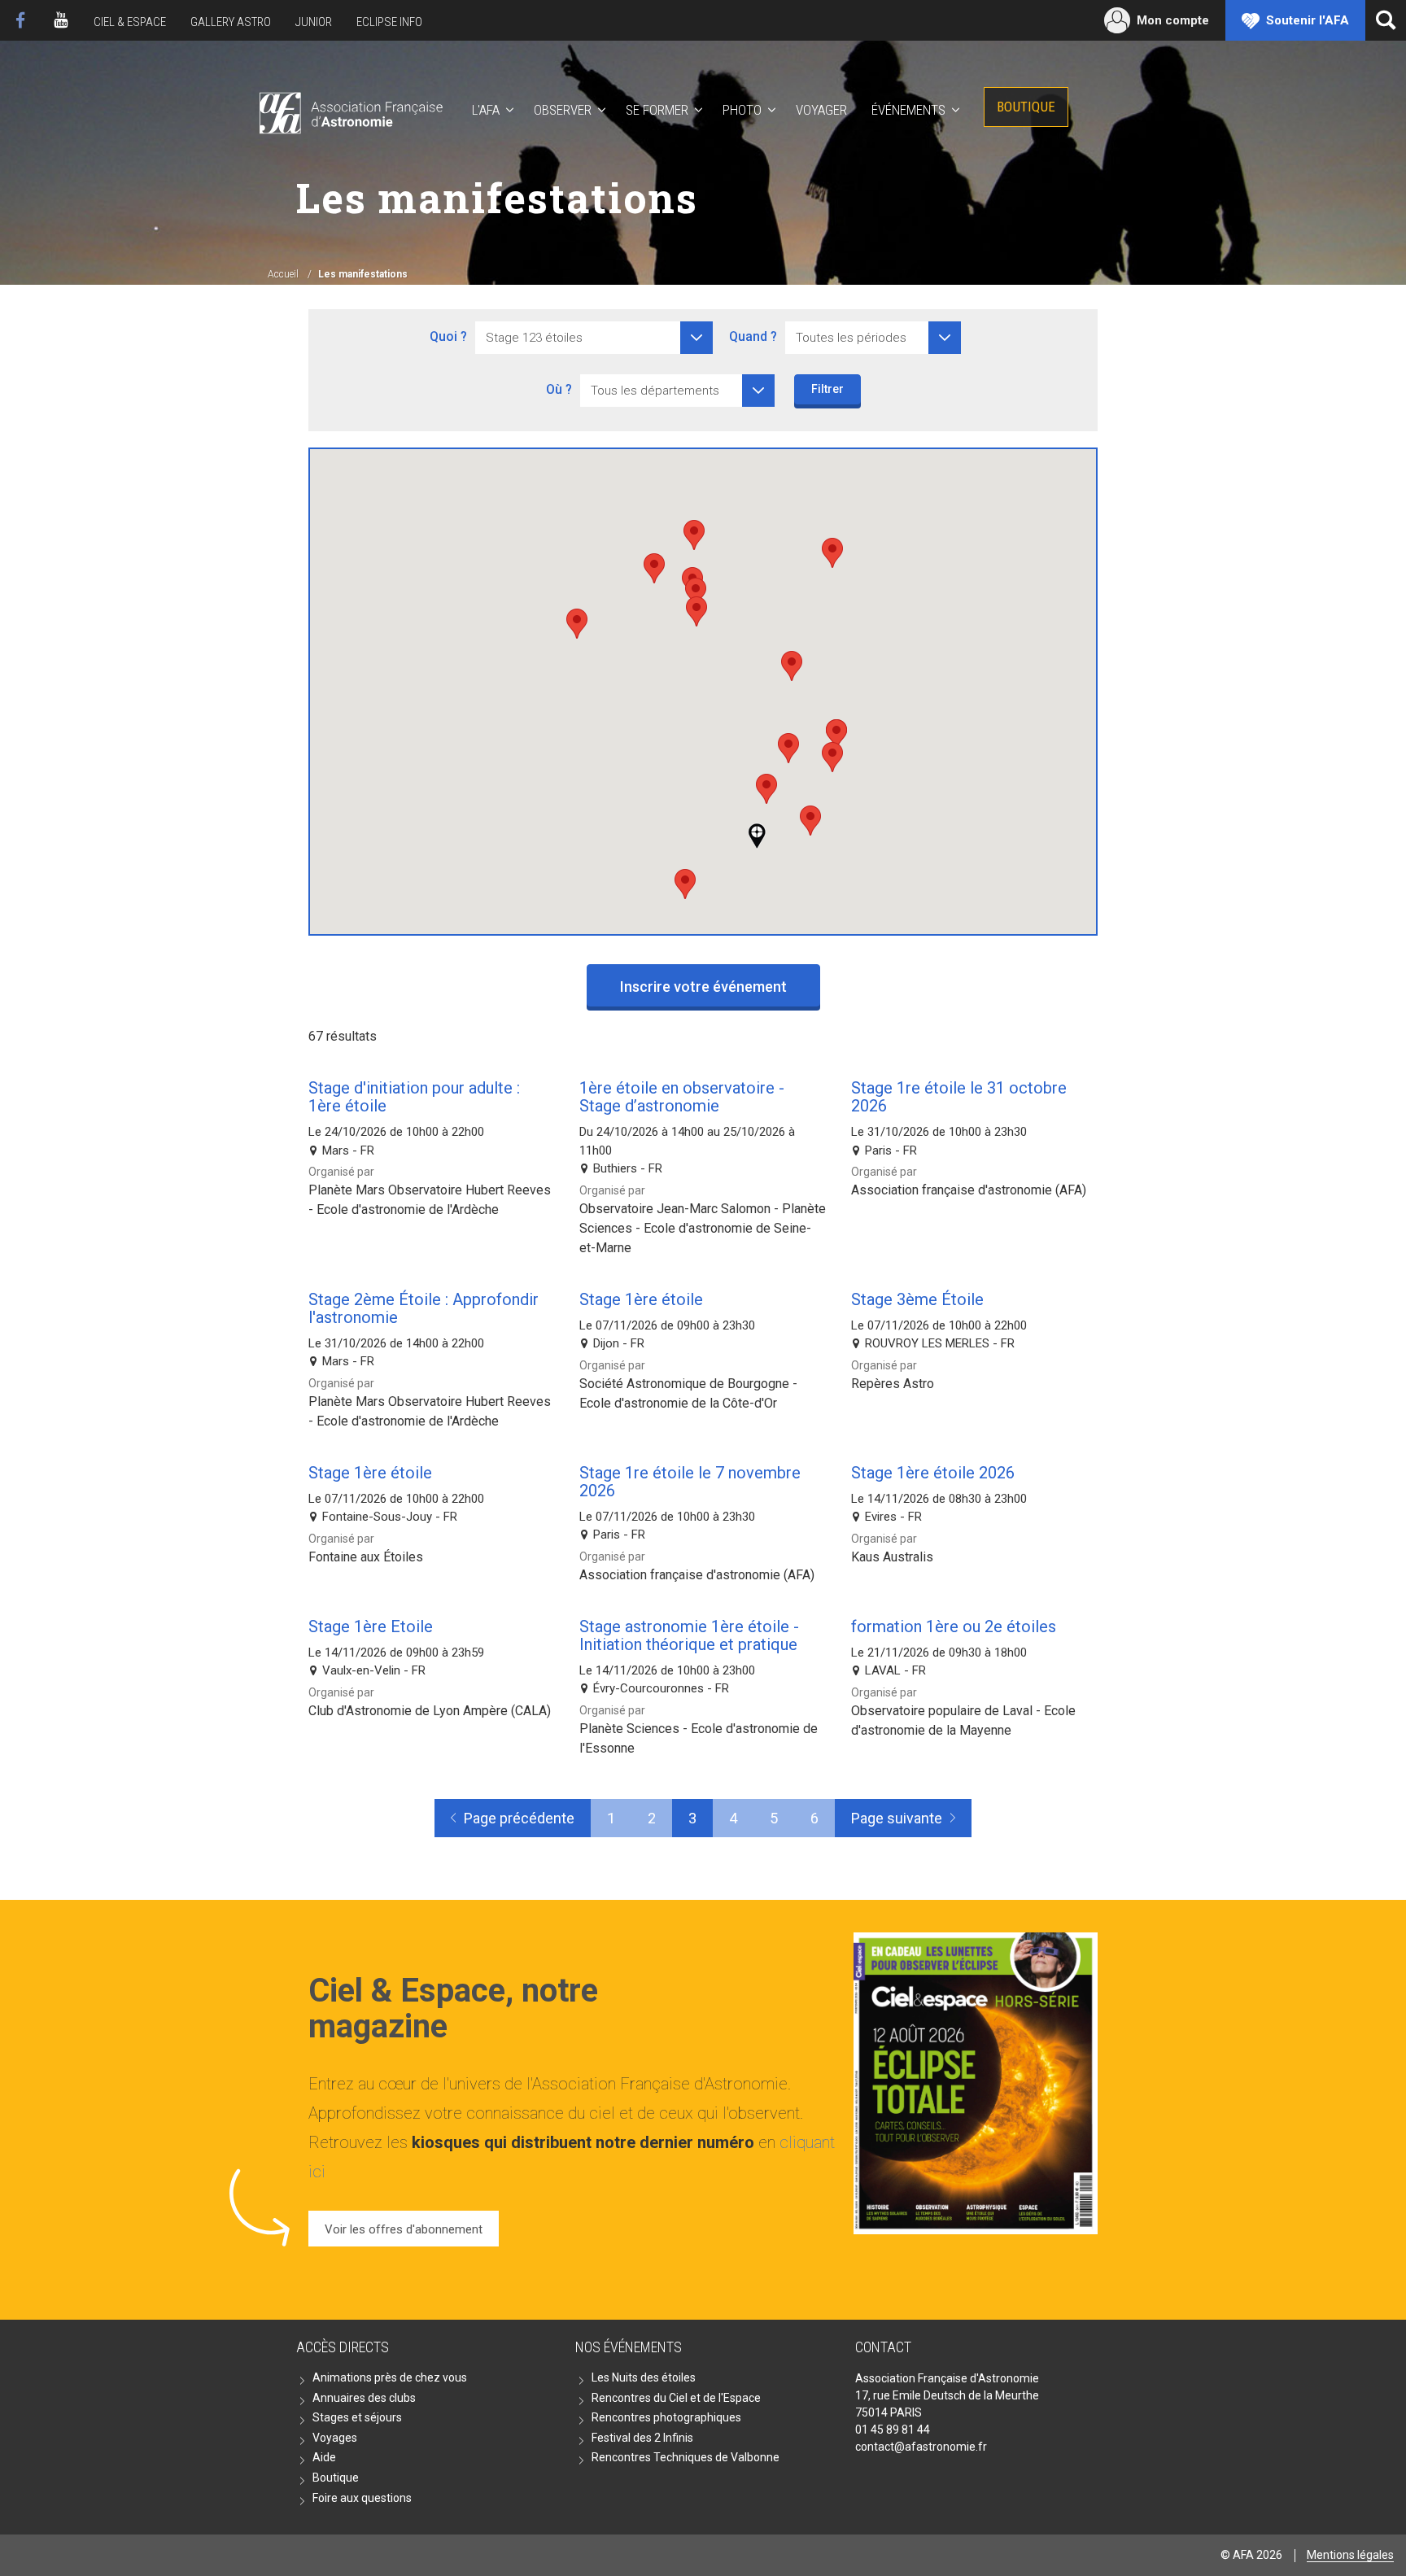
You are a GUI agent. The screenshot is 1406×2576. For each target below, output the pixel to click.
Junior (314, 22)
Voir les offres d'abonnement (404, 2229)
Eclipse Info (389, 22)
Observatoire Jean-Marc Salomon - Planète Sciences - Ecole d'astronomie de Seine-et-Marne (703, 1228)
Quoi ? (448, 336)
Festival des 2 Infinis (642, 2438)
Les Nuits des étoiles (644, 2377)
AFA (349, 110)
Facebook (20, 20)
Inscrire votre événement (703, 987)
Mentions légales (1350, 2555)
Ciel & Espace (130, 22)
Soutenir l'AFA (1308, 20)
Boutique (1026, 107)
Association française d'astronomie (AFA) (969, 1190)
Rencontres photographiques (666, 2417)
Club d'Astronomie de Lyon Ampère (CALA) (430, 1711)
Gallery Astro (231, 22)
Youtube (61, 20)
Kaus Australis (892, 1557)
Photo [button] (742, 110)
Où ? (559, 389)
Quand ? (753, 336)
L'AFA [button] (486, 110)
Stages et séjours (357, 2417)
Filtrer (827, 389)
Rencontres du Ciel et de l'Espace (676, 2398)
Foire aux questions (362, 2498)
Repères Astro (893, 1384)
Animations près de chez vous (390, 2377)
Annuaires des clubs (364, 2398)
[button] (810, 821)
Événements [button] (908, 110)
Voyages (335, 2438)
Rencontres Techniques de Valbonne (686, 2457)
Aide (324, 2457)
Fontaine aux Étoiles (366, 1557)
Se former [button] (657, 110)
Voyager (821, 110)
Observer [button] (563, 110)
